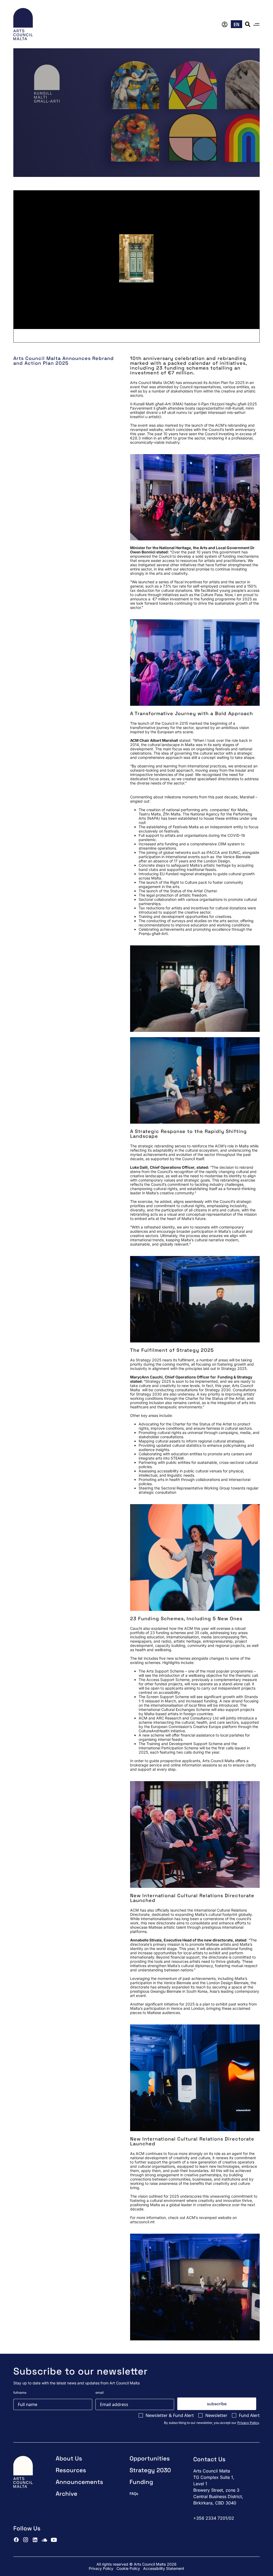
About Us (69, 2458)
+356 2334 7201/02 (214, 2518)
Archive (67, 2494)
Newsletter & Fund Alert (170, 2415)
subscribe (217, 2404)
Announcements (79, 2482)
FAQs (134, 2494)
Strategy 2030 (150, 2470)
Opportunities (150, 2458)
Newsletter (216, 2415)
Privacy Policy (248, 2423)
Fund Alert (249, 2415)
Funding (141, 2482)
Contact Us (209, 2459)
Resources (71, 2470)
